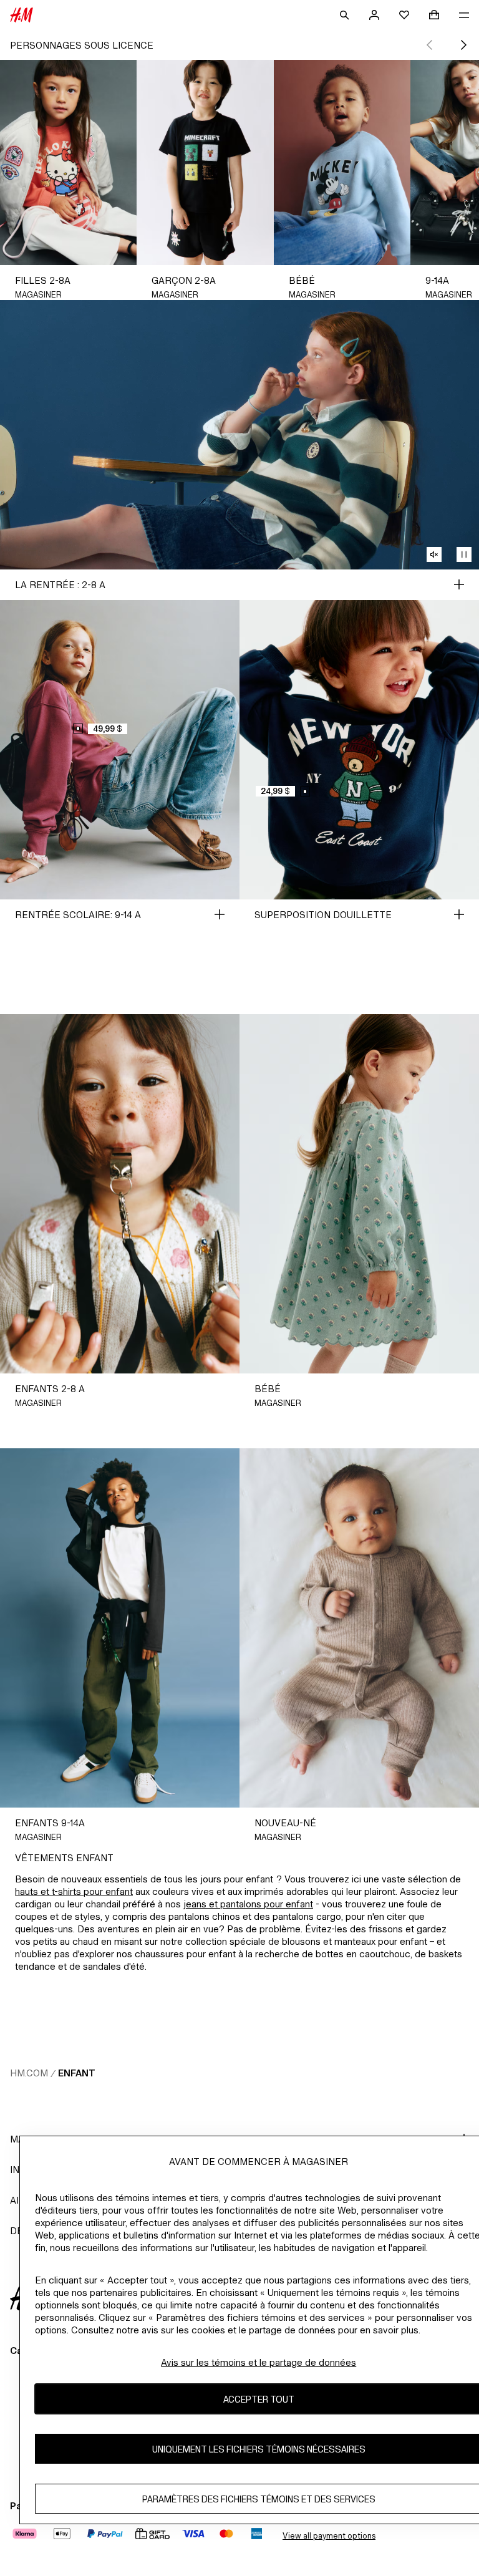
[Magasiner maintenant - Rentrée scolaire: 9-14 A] (220, 914)
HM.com (29, 2073)
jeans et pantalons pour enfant (248, 1904)
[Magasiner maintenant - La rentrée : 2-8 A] (459, 584)
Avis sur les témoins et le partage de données (259, 2362)
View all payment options (329, 2536)
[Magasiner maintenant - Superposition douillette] (459, 914)
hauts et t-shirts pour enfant (74, 1891)
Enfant (77, 2073)
